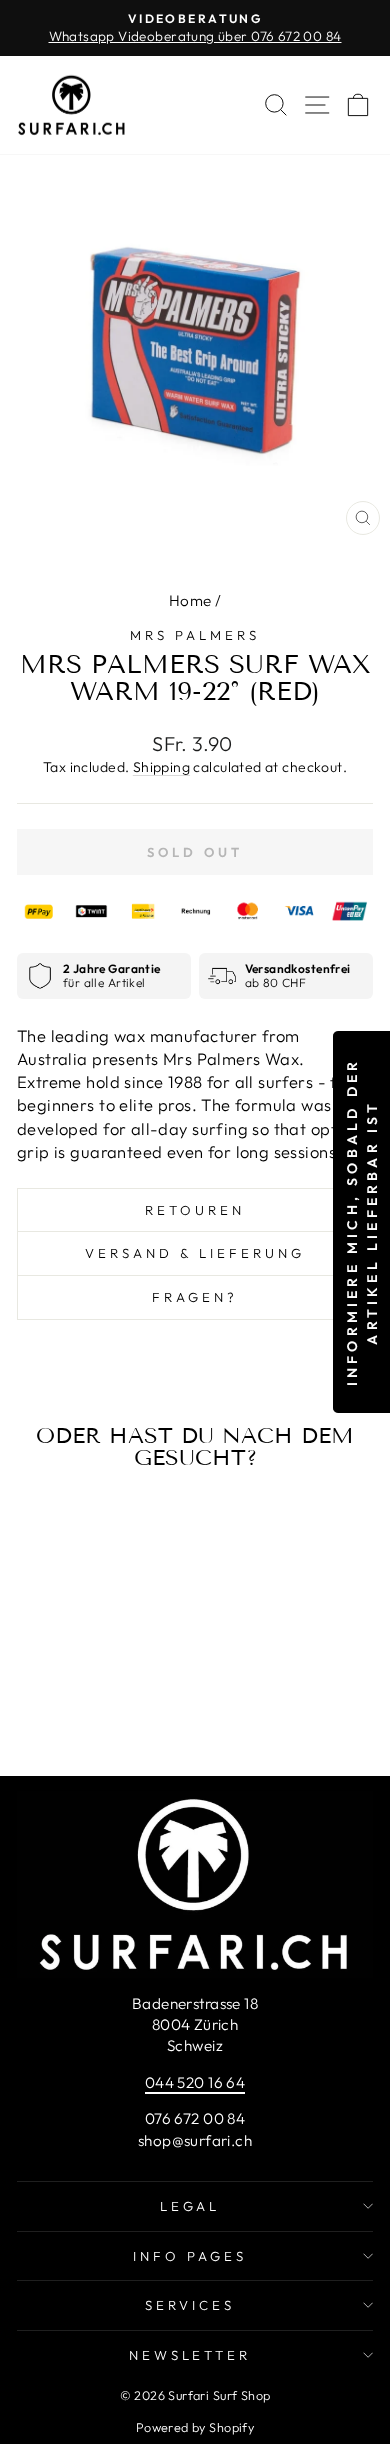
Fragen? (195, 1297)
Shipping (161, 767)
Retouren (195, 1210)
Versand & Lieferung (195, 1253)
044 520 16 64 (195, 2082)
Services (190, 2305)
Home (190, 600)
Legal (190, 2206)
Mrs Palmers (195, 635)
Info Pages (190, 2256)
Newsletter (190, 2355)
